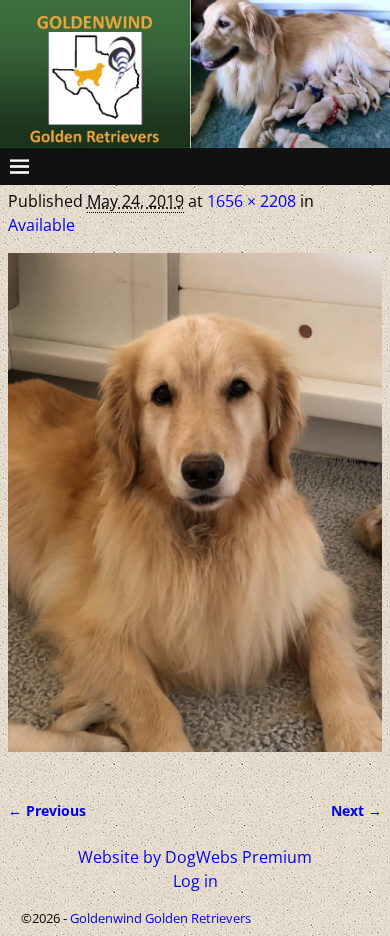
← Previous (47, 810)
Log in (195, 881)
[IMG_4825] (195, 514)
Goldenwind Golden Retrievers (160, 918)
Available (41, 225)
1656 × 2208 (251, 201)
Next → (356, 810)
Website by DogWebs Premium (195, 857)
